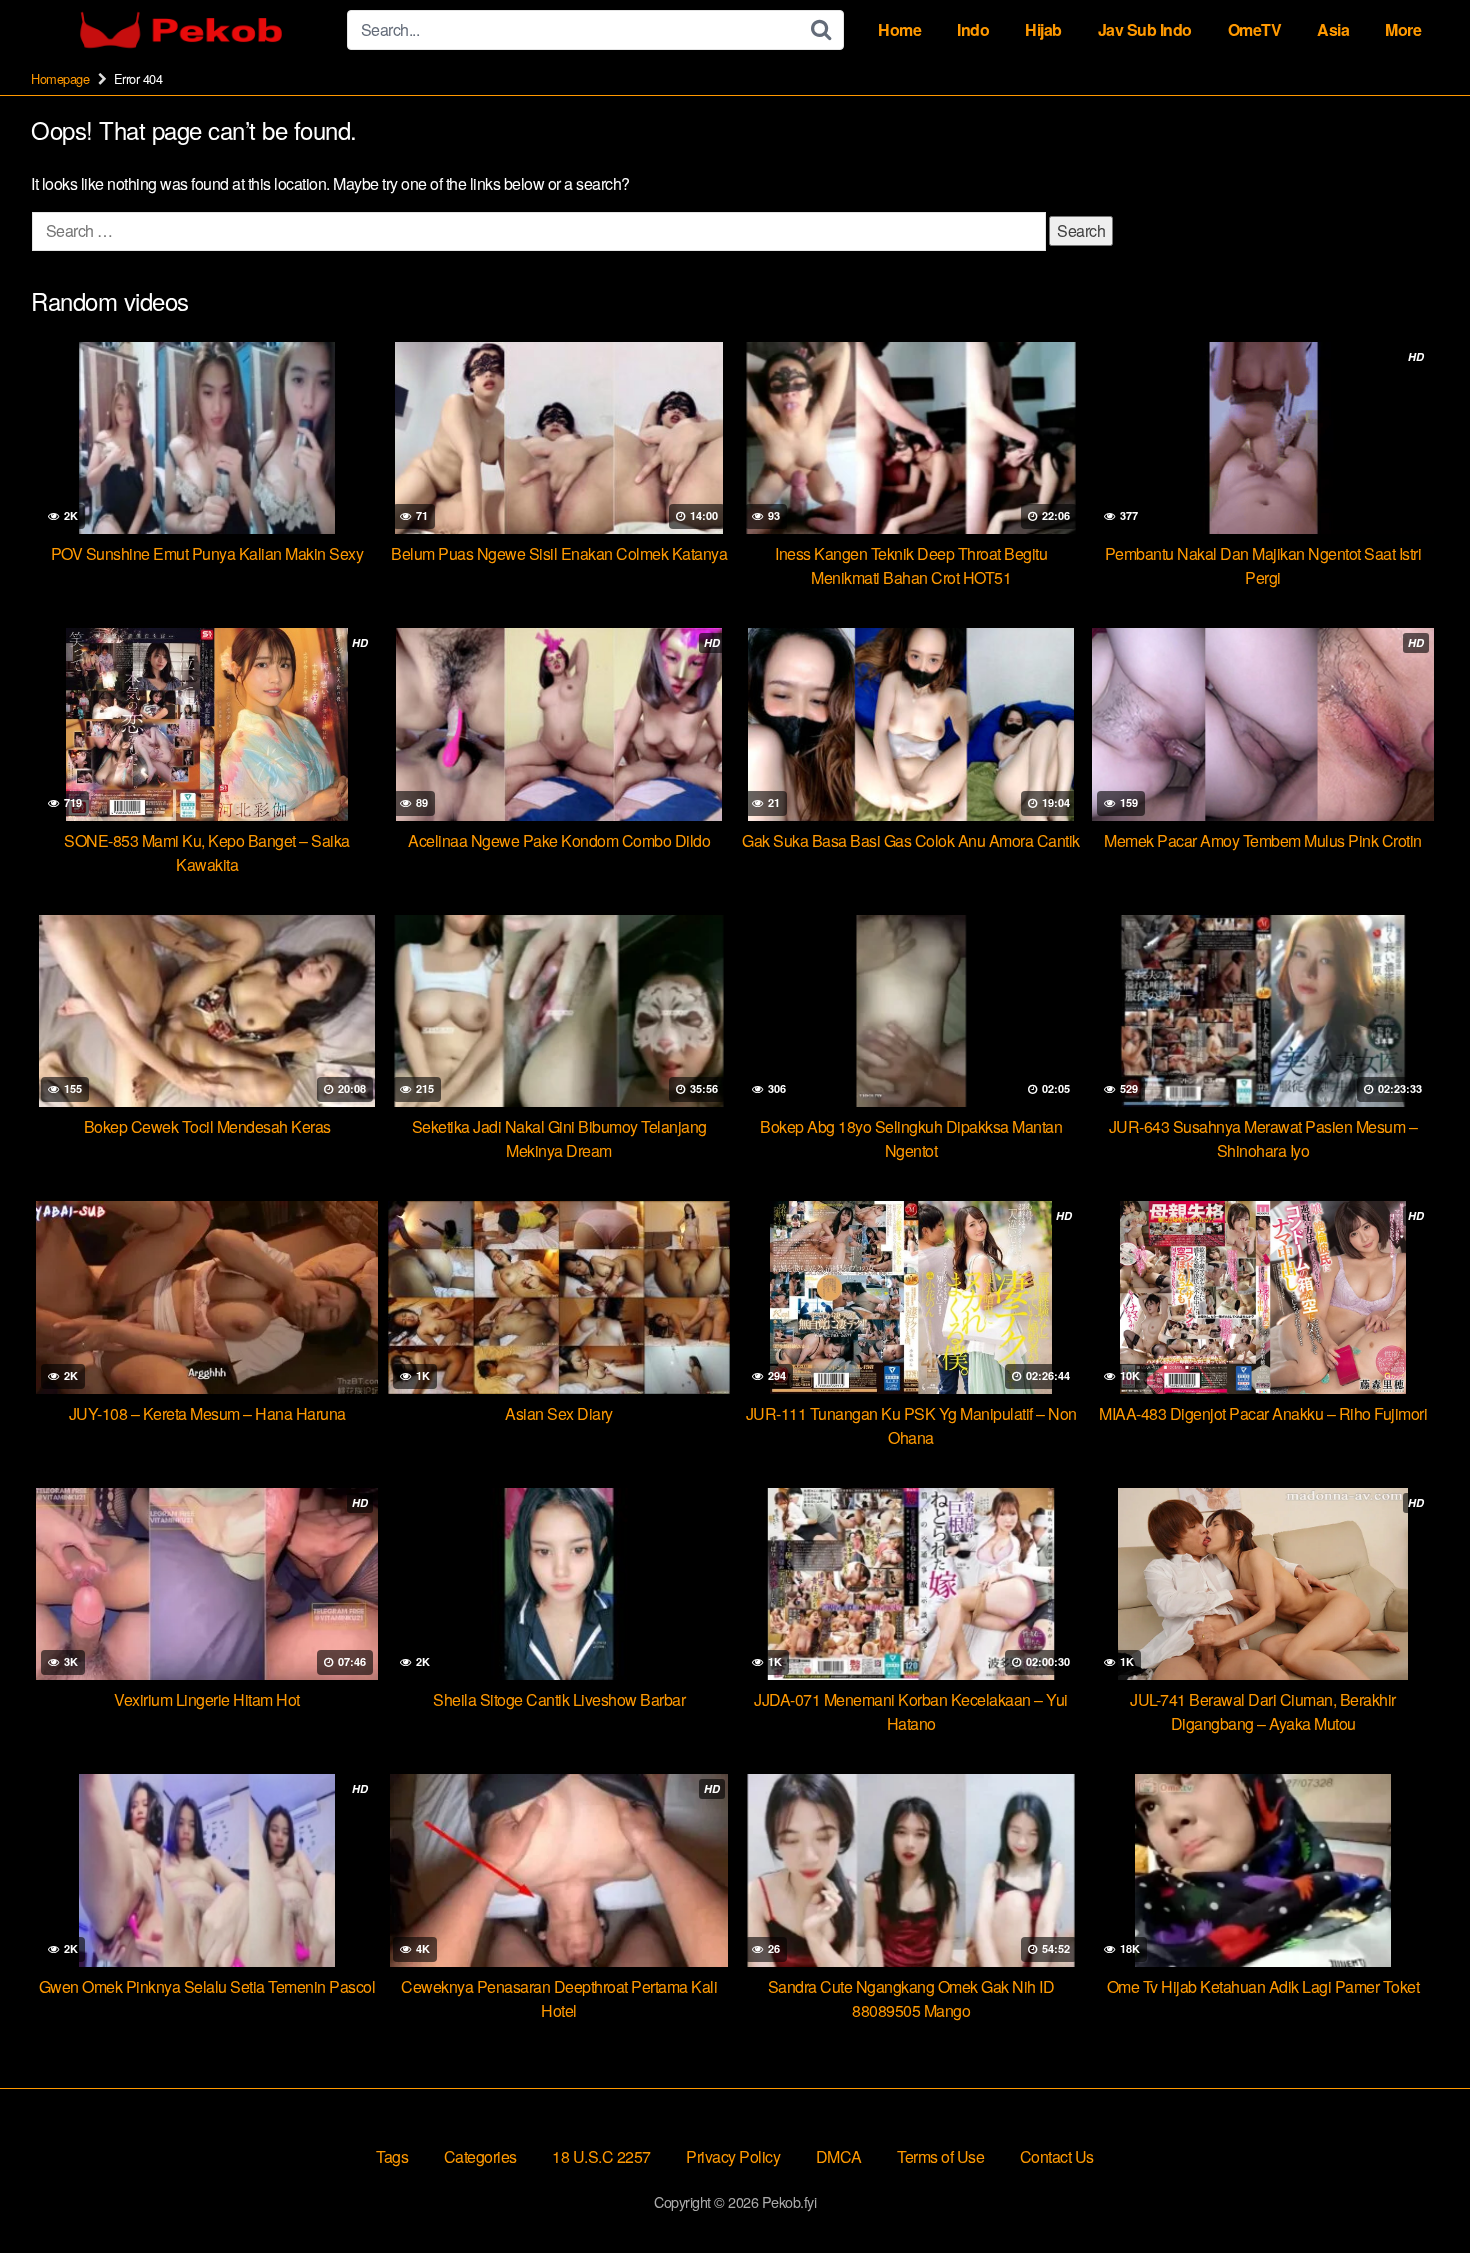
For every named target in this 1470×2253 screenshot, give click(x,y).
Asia (1333, 29)
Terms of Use (940, 2156)
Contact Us (1057, 2156)
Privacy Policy (733, 2156)
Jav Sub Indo (1145, 29)
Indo (973, 29)
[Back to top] (1415, 2189)
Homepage (60, 78)
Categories (480, 2156)
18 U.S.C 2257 (601, 2156)
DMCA (839, 2156)
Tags (392, 2156)
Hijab (1043, 29)
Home (899, 29)
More (1403, 29)
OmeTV (1255, 29)
